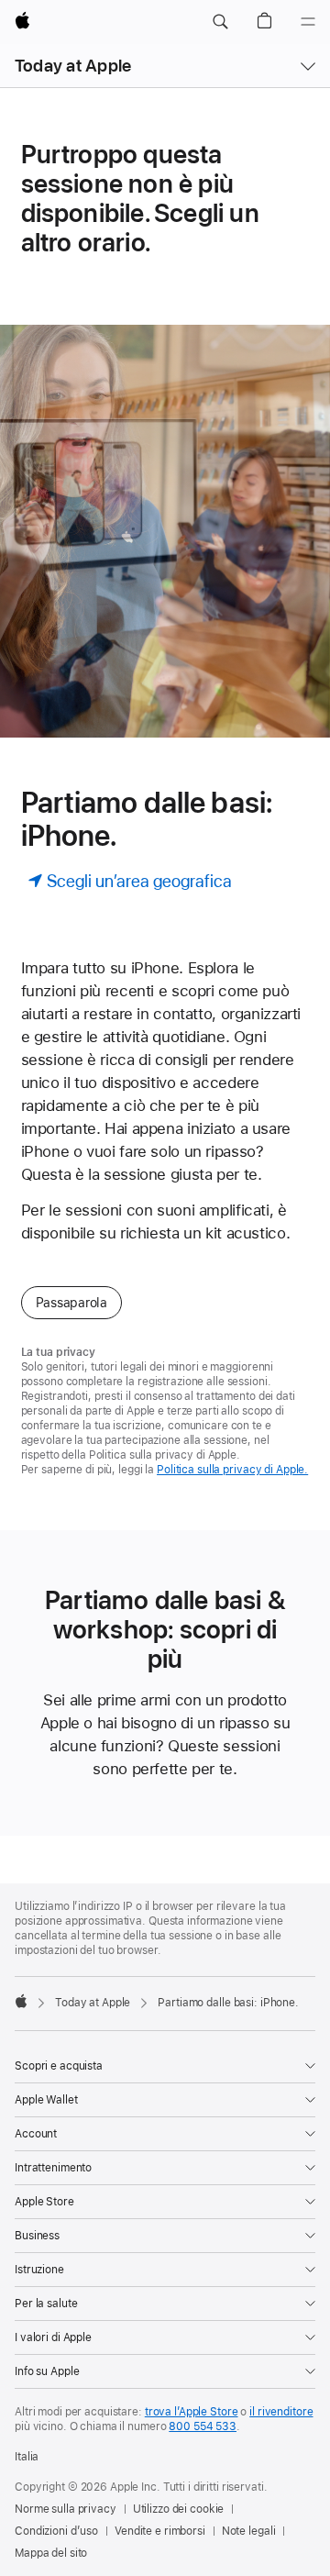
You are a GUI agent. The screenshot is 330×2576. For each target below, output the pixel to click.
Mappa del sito (51, 2553)
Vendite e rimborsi (160, 2531)
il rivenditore (281, 2412)
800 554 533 (203, 2426)
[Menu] (308, 22)
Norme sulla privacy (66, 2509)
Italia (27, 2457)
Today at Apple (73, 66)
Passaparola (72, 1303)
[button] (220, 22)
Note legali (249, 2531)
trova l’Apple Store (192, 2412)
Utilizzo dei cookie (179, 2509)
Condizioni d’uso (56, 2531)
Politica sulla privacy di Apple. (232, 1470)
